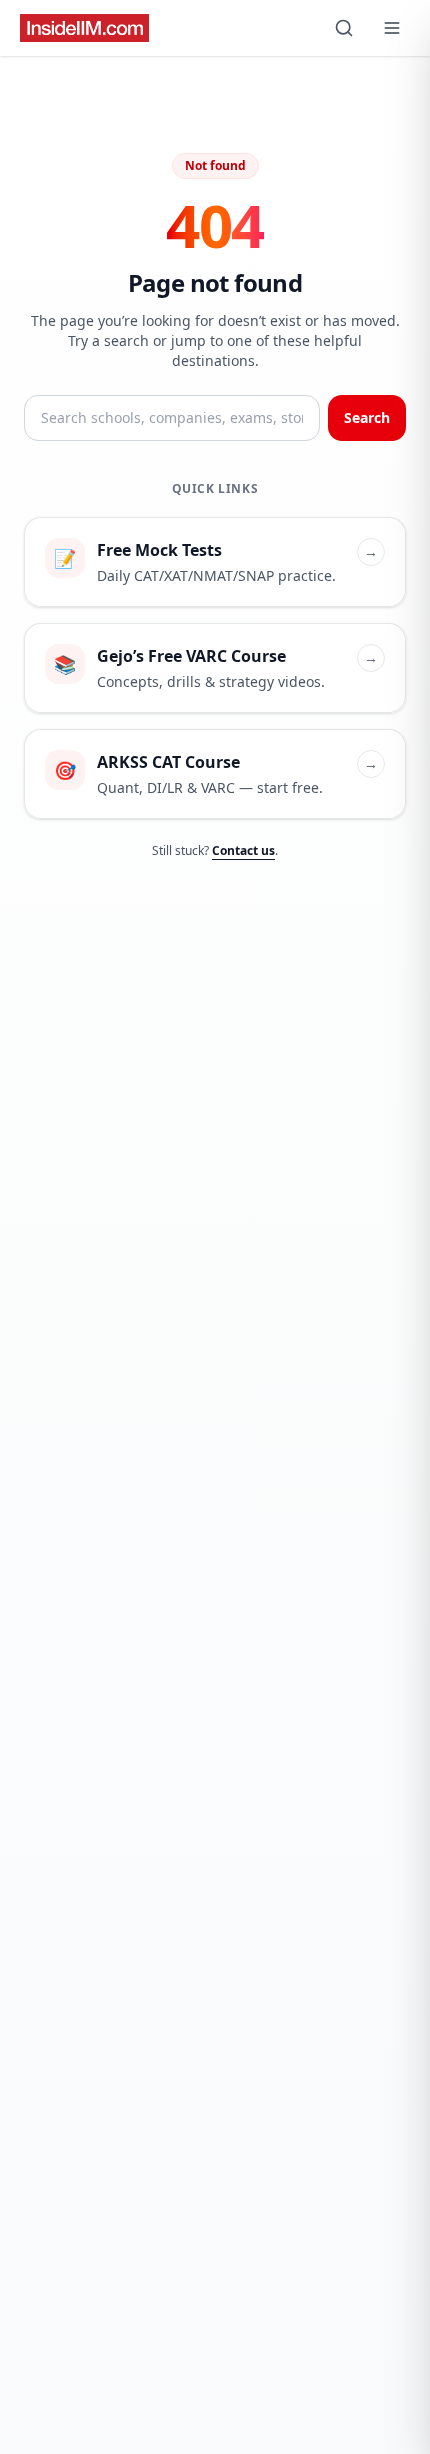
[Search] (344, 28)
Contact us (243, 850)
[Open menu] (392, 28)
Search (367, 417)
